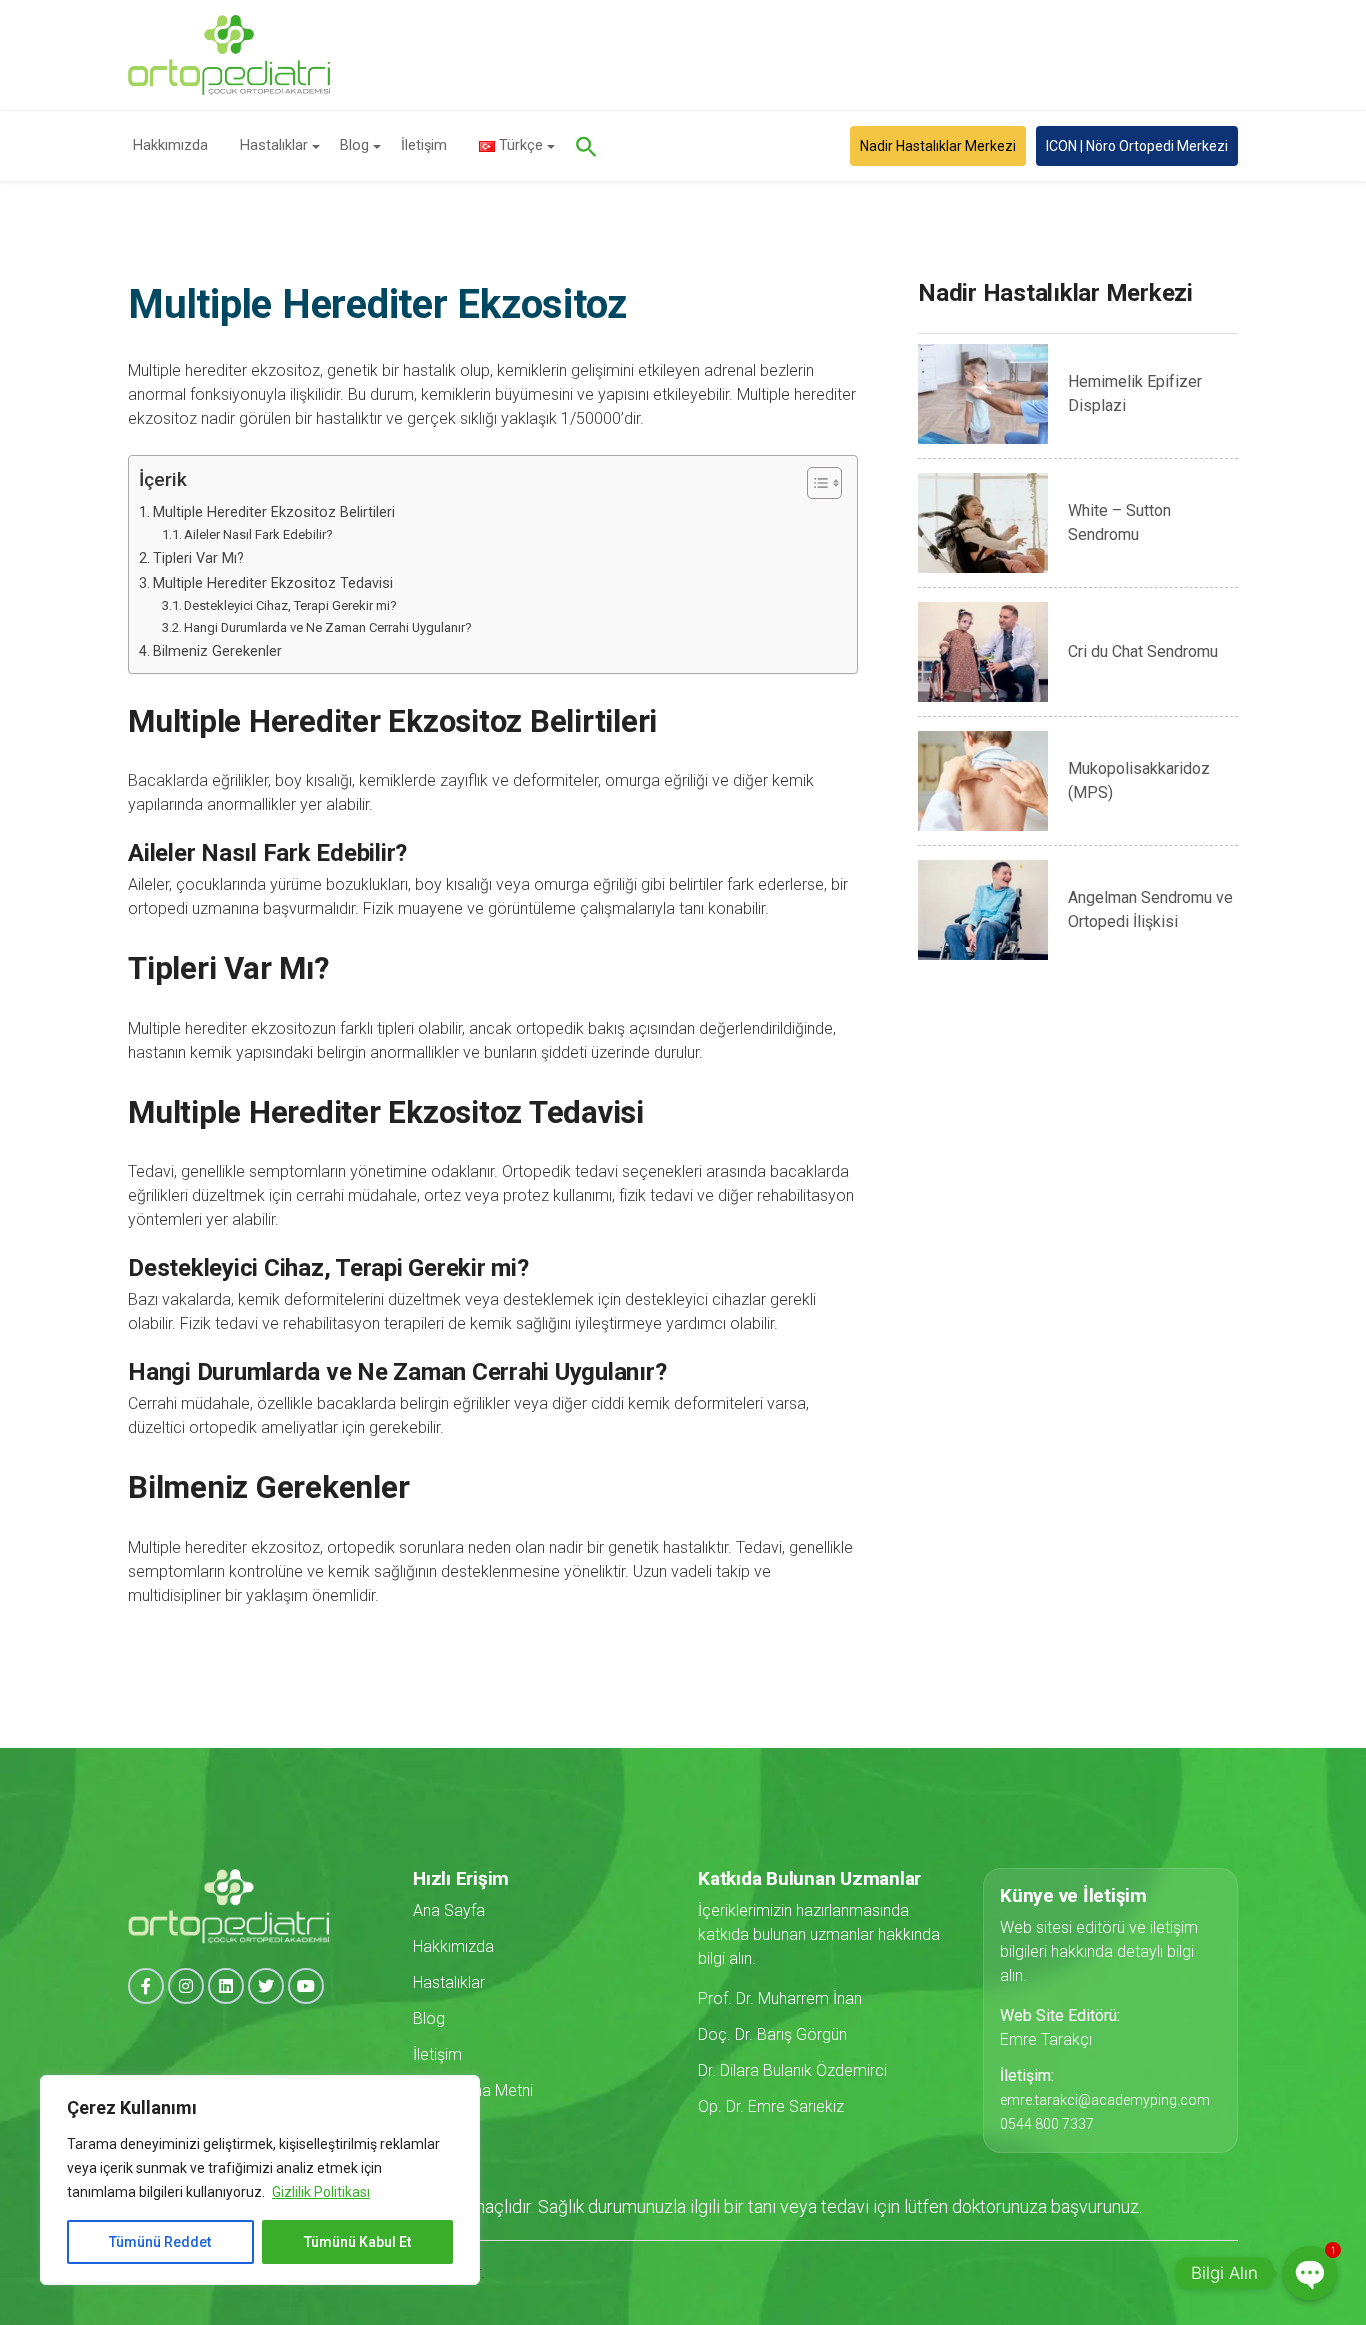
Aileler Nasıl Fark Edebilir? (258, 534)
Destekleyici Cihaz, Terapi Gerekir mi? (290, 605)
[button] (597, 146)
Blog (354, 145)
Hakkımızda (170, 145)
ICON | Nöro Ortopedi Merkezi (1137, 146)
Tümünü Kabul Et (357, 2242)
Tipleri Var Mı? (198, 558)
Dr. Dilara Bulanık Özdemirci (792, 2070)
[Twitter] (266, 1986)
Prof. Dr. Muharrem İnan (780, 1998)
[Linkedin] (226, 1986)
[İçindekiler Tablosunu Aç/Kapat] (814, 483)
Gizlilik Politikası (321, 2192)
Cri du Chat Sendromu (1143, 651)
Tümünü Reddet (160, 2242)
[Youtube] (306, 1986)
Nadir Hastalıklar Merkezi (938, 146)
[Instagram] (186, 1986)
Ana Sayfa (449, 1910)
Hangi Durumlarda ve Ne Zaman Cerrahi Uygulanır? (328, 627)
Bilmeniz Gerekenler (217, 651)
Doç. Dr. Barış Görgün (772, 2034)
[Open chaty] (1310, 2273)
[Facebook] (146, 1986)
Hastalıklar (274, 145)
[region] (260, 2180)
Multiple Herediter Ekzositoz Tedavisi (273, 583)
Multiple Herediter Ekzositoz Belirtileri (274, 512)
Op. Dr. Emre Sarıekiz (771, 2106)
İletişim (424, 145)
